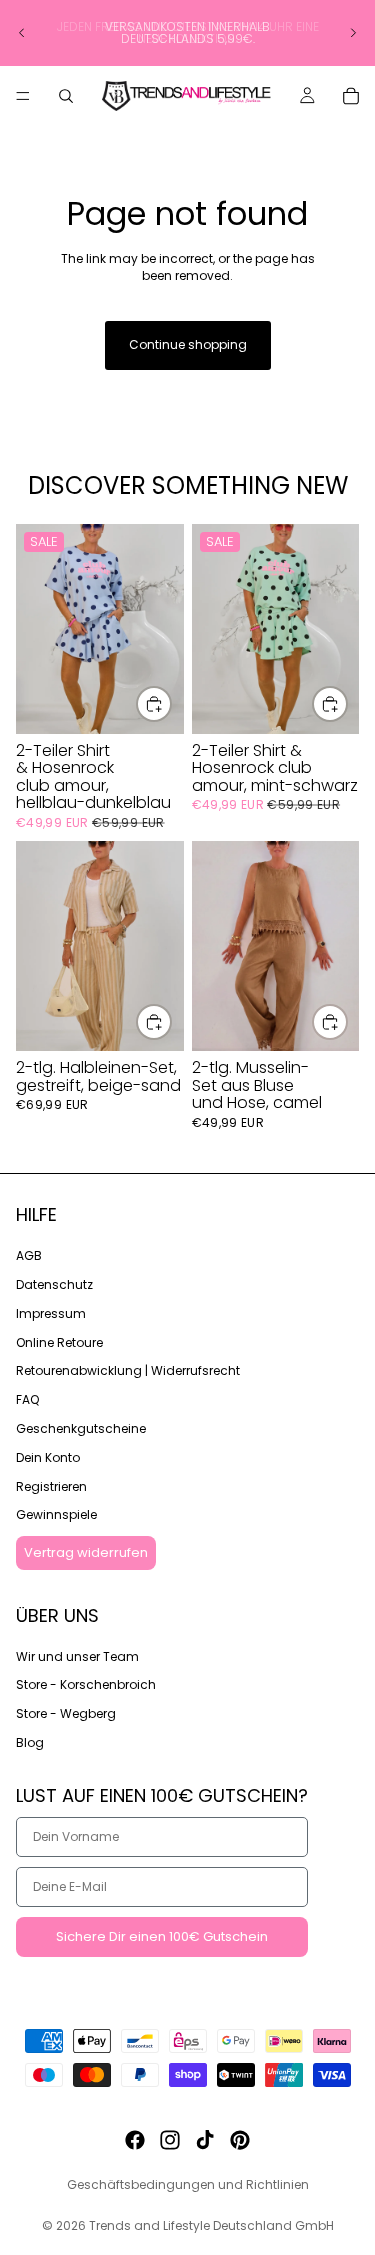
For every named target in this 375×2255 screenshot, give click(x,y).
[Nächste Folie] (353, 33)
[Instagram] (170, 2140)
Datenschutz (54, 1284)
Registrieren (51, 1485)
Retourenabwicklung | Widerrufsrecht (128, 1370)
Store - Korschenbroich (86, 1684)
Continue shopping (188, 344)
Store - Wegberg (66, 1713)
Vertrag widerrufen (86, 1552)
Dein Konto (48, 1456)
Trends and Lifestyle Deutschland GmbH (211, 2225)
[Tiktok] (205, 2140)
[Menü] (23, 96)
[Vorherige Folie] (22, 33)
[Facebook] (135, 2140)
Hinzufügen (171, 703)
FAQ (27, 1399)
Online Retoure (59, 1341)
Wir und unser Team (77, 1655)
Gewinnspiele (56, 1514)
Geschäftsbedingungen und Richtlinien (188, 2184)
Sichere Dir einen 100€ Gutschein (162, 1936)
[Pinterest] (240, 2140)
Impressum (51, 1312)
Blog (30, 1742)
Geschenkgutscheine (81, 1428)
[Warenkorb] (351, 96)
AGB (29, 1255)
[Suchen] (66, 96)
